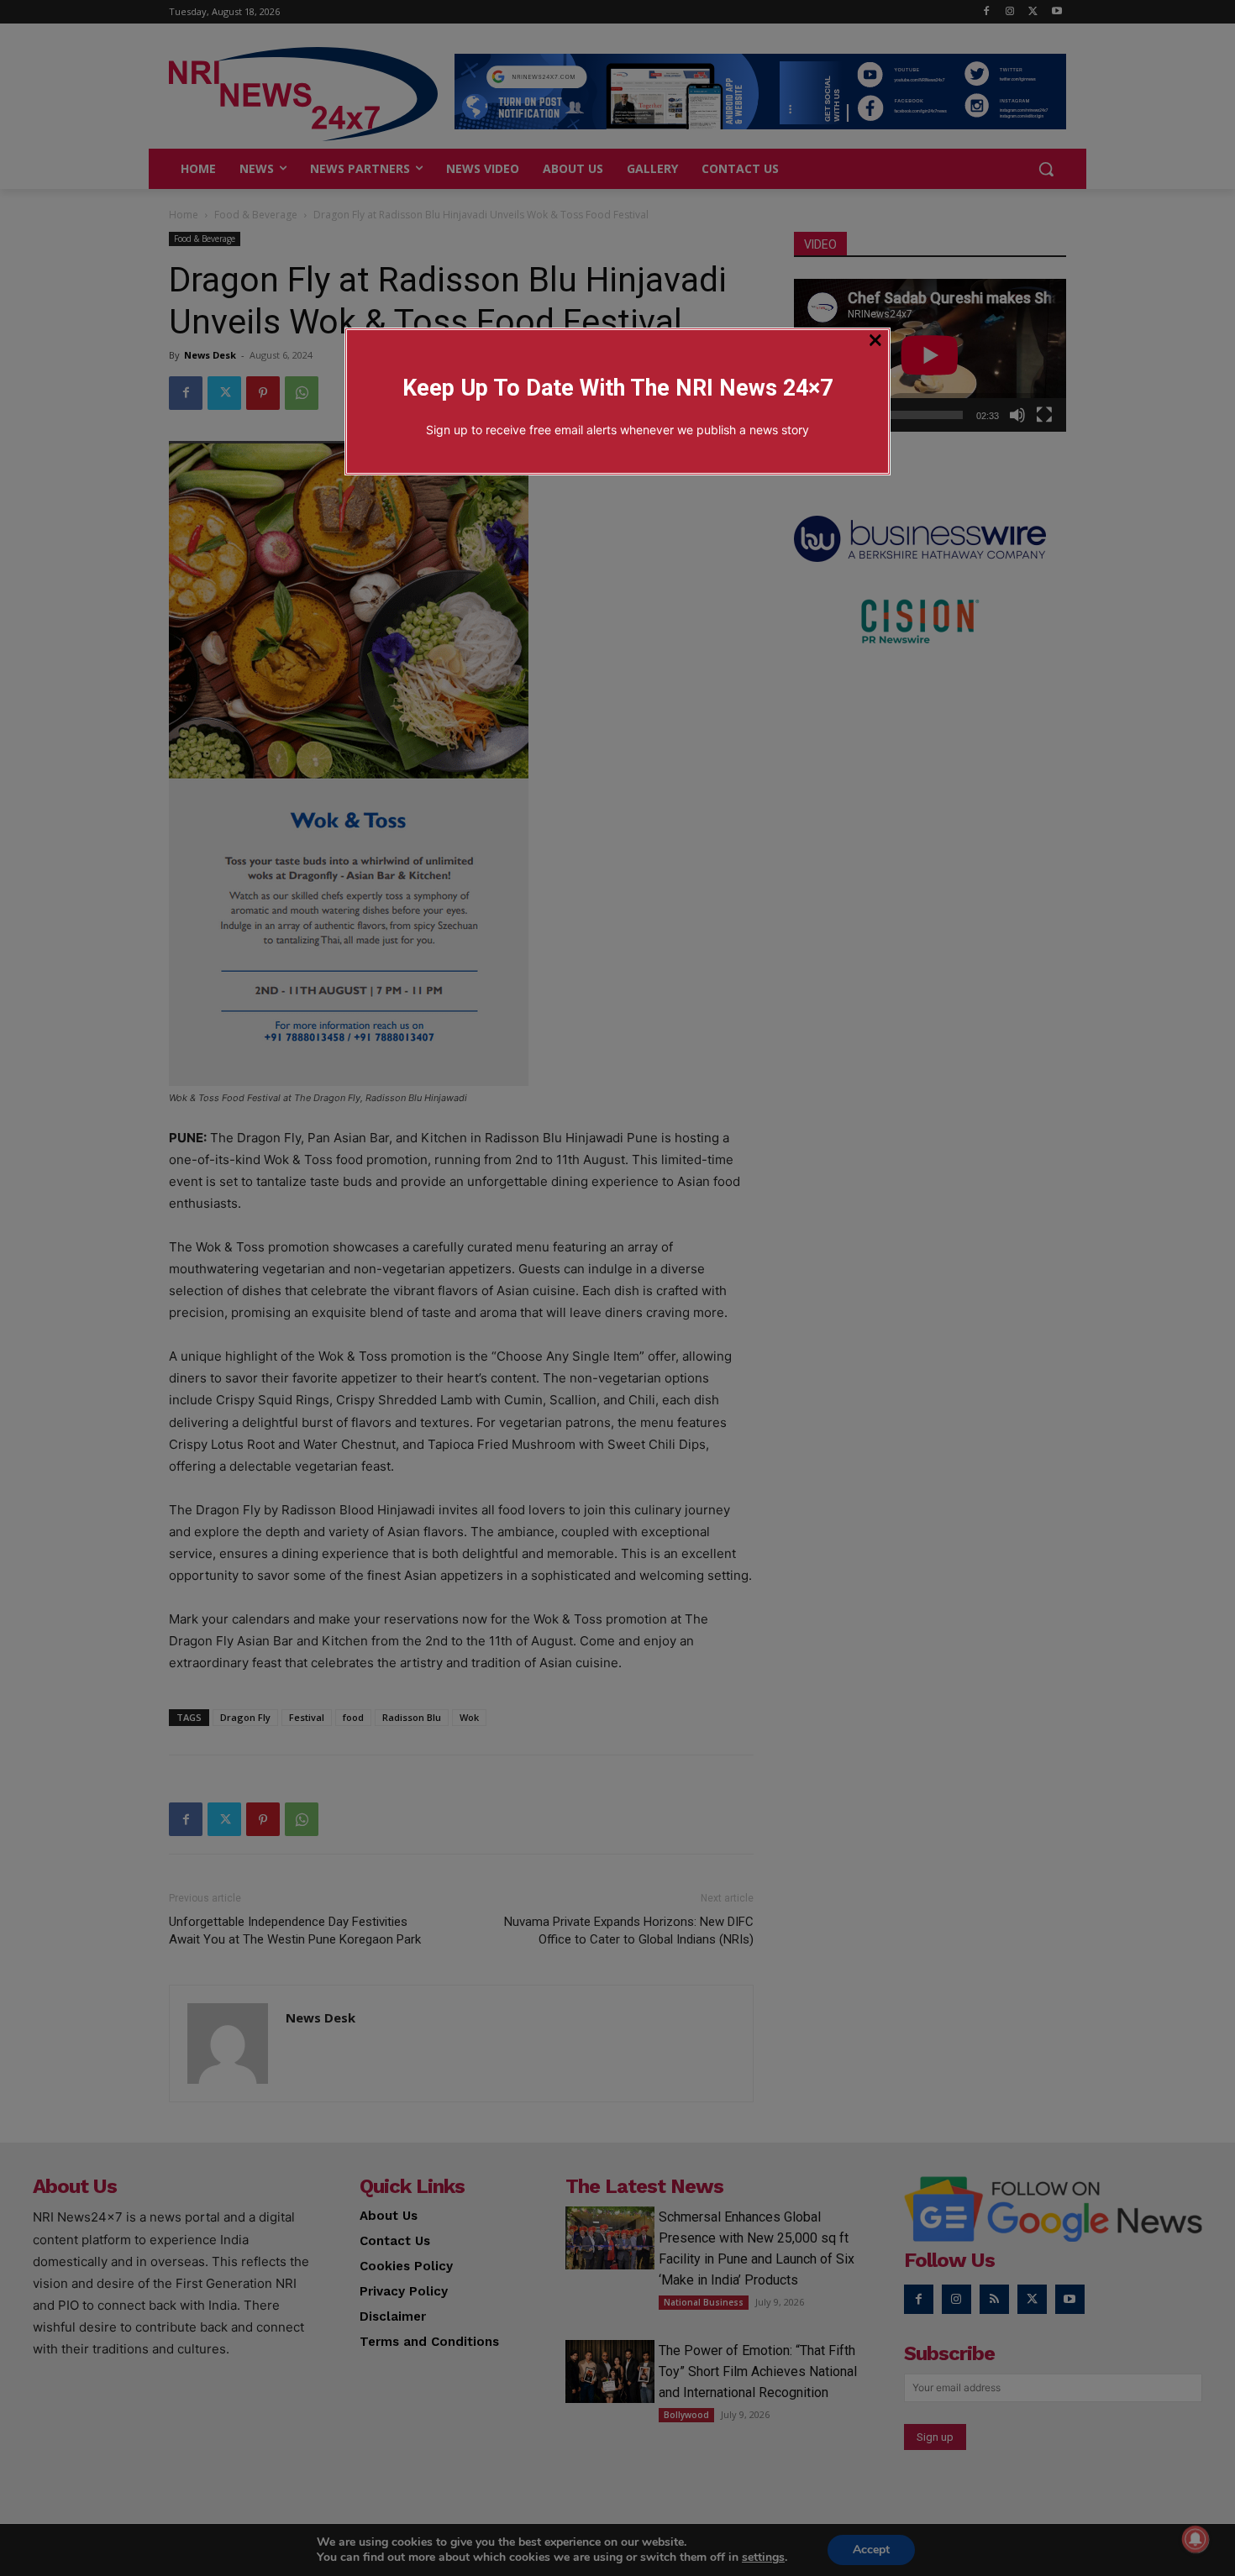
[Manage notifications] (1196, 2539)
